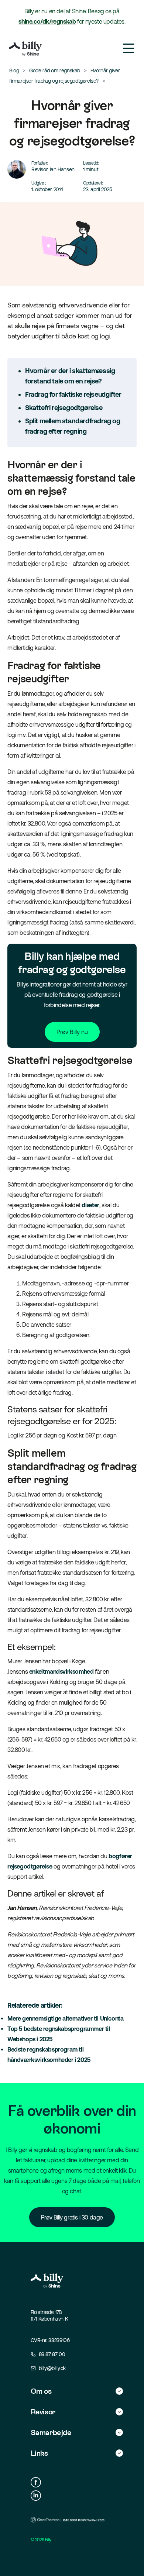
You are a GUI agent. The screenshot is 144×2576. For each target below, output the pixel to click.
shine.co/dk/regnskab (47, 21)
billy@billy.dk (52, 2368)
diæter (90, 1205)
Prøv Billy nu (72, 1032)
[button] (77, 2391)
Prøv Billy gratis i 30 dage (72, 2217)
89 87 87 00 (52, 2354)
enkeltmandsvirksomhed (61, 1671)
